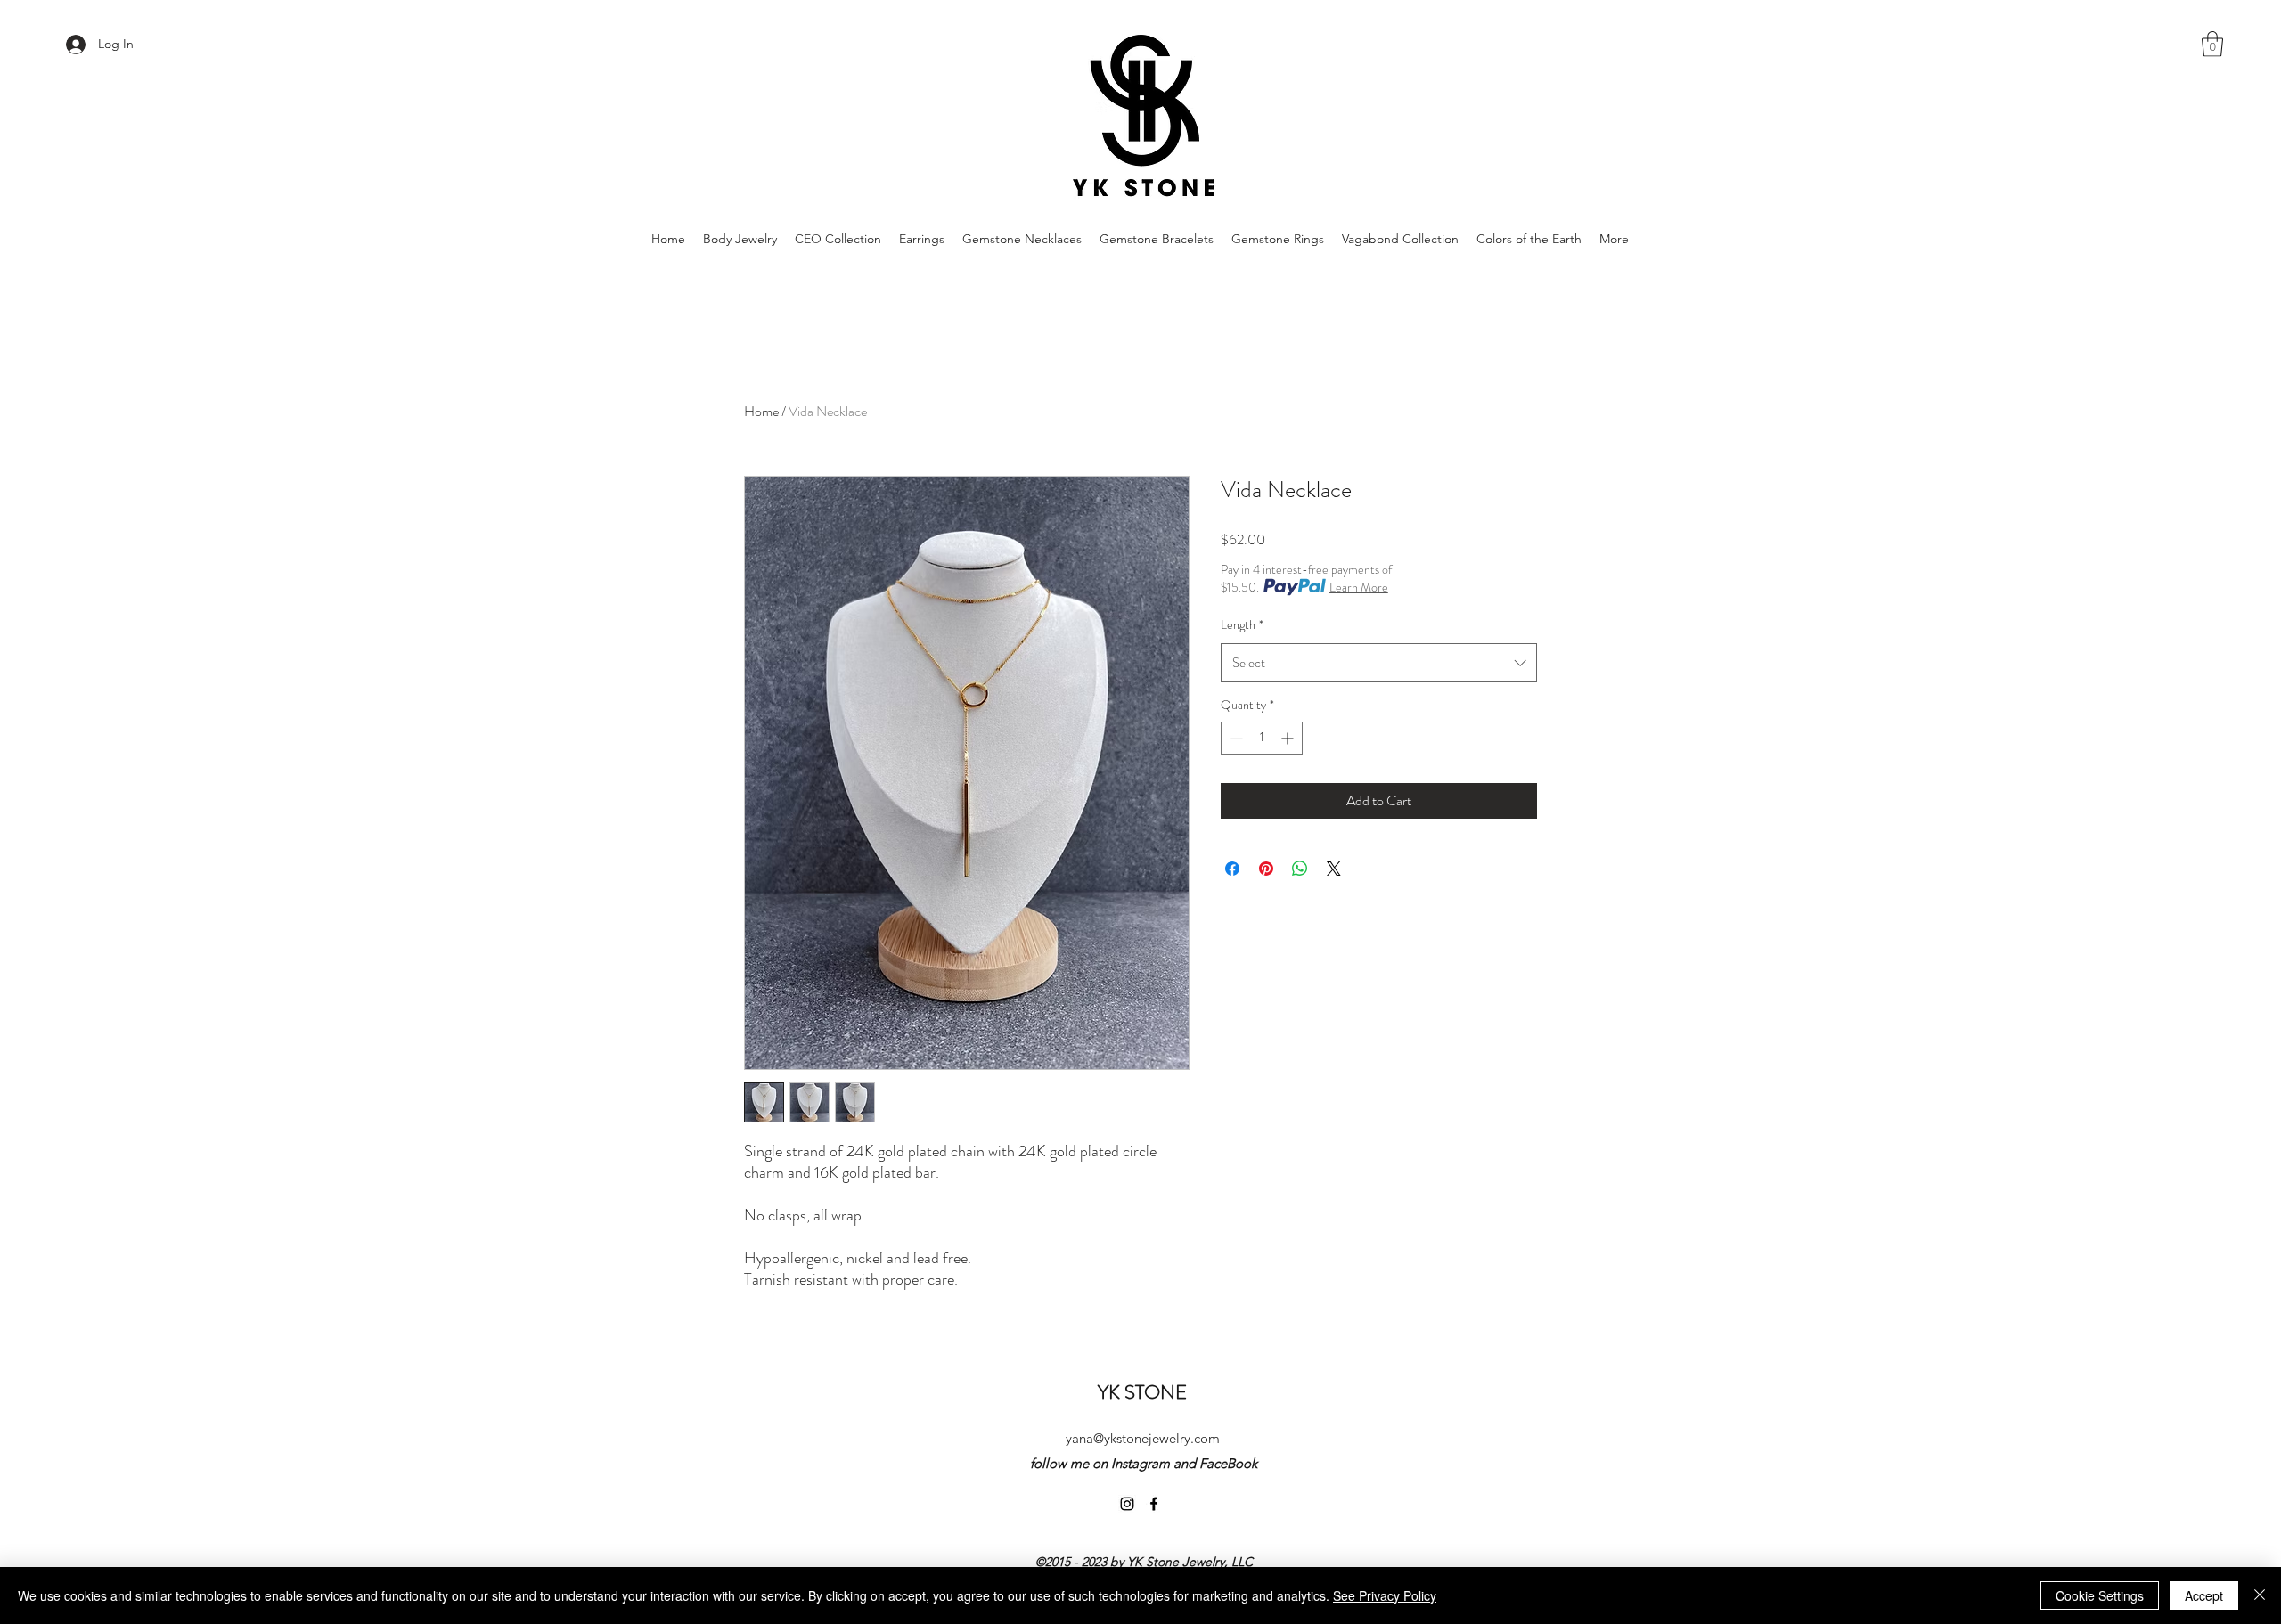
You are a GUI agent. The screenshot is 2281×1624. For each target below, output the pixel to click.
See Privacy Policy (1385, 1595)
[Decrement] (1235, 738)
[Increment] (1289, 738)
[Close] (2260, 1595)
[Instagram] (1127, 1504)
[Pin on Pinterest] (1266, 869)
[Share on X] (1334, 869)
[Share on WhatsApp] (1300, 869)
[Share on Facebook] (1232, 869)
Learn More (1359, 587)
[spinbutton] (1262, 738)
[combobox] (1379, 663)
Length (1242, 624)
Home (761, 411)
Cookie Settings (2100, 1595)
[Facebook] (1154, 1504)
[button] (2212, 44)
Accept (2204, 1595)
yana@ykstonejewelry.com (1143, 1438)
